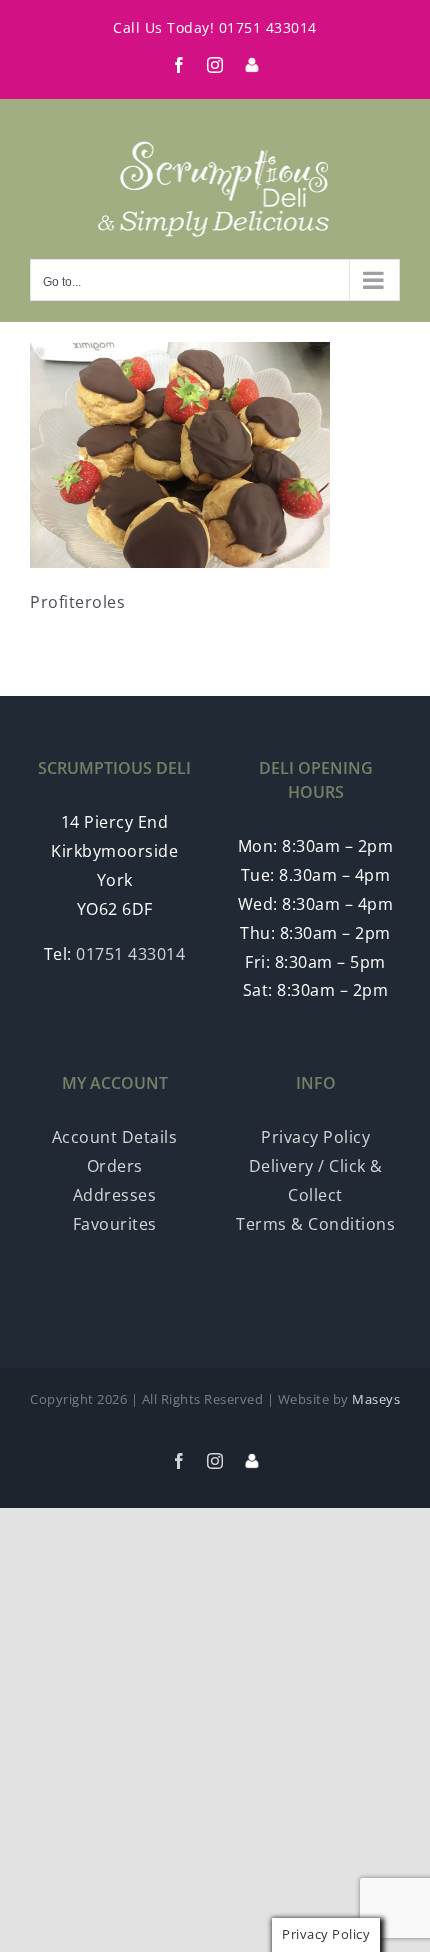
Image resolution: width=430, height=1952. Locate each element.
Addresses (115, 1195)
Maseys (376, 1399)
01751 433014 (268, 27)
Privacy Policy (315, 1137)
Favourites (115, 1224)
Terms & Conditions (315, 1224)
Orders (115, 1166)
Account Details (115, 1137)
